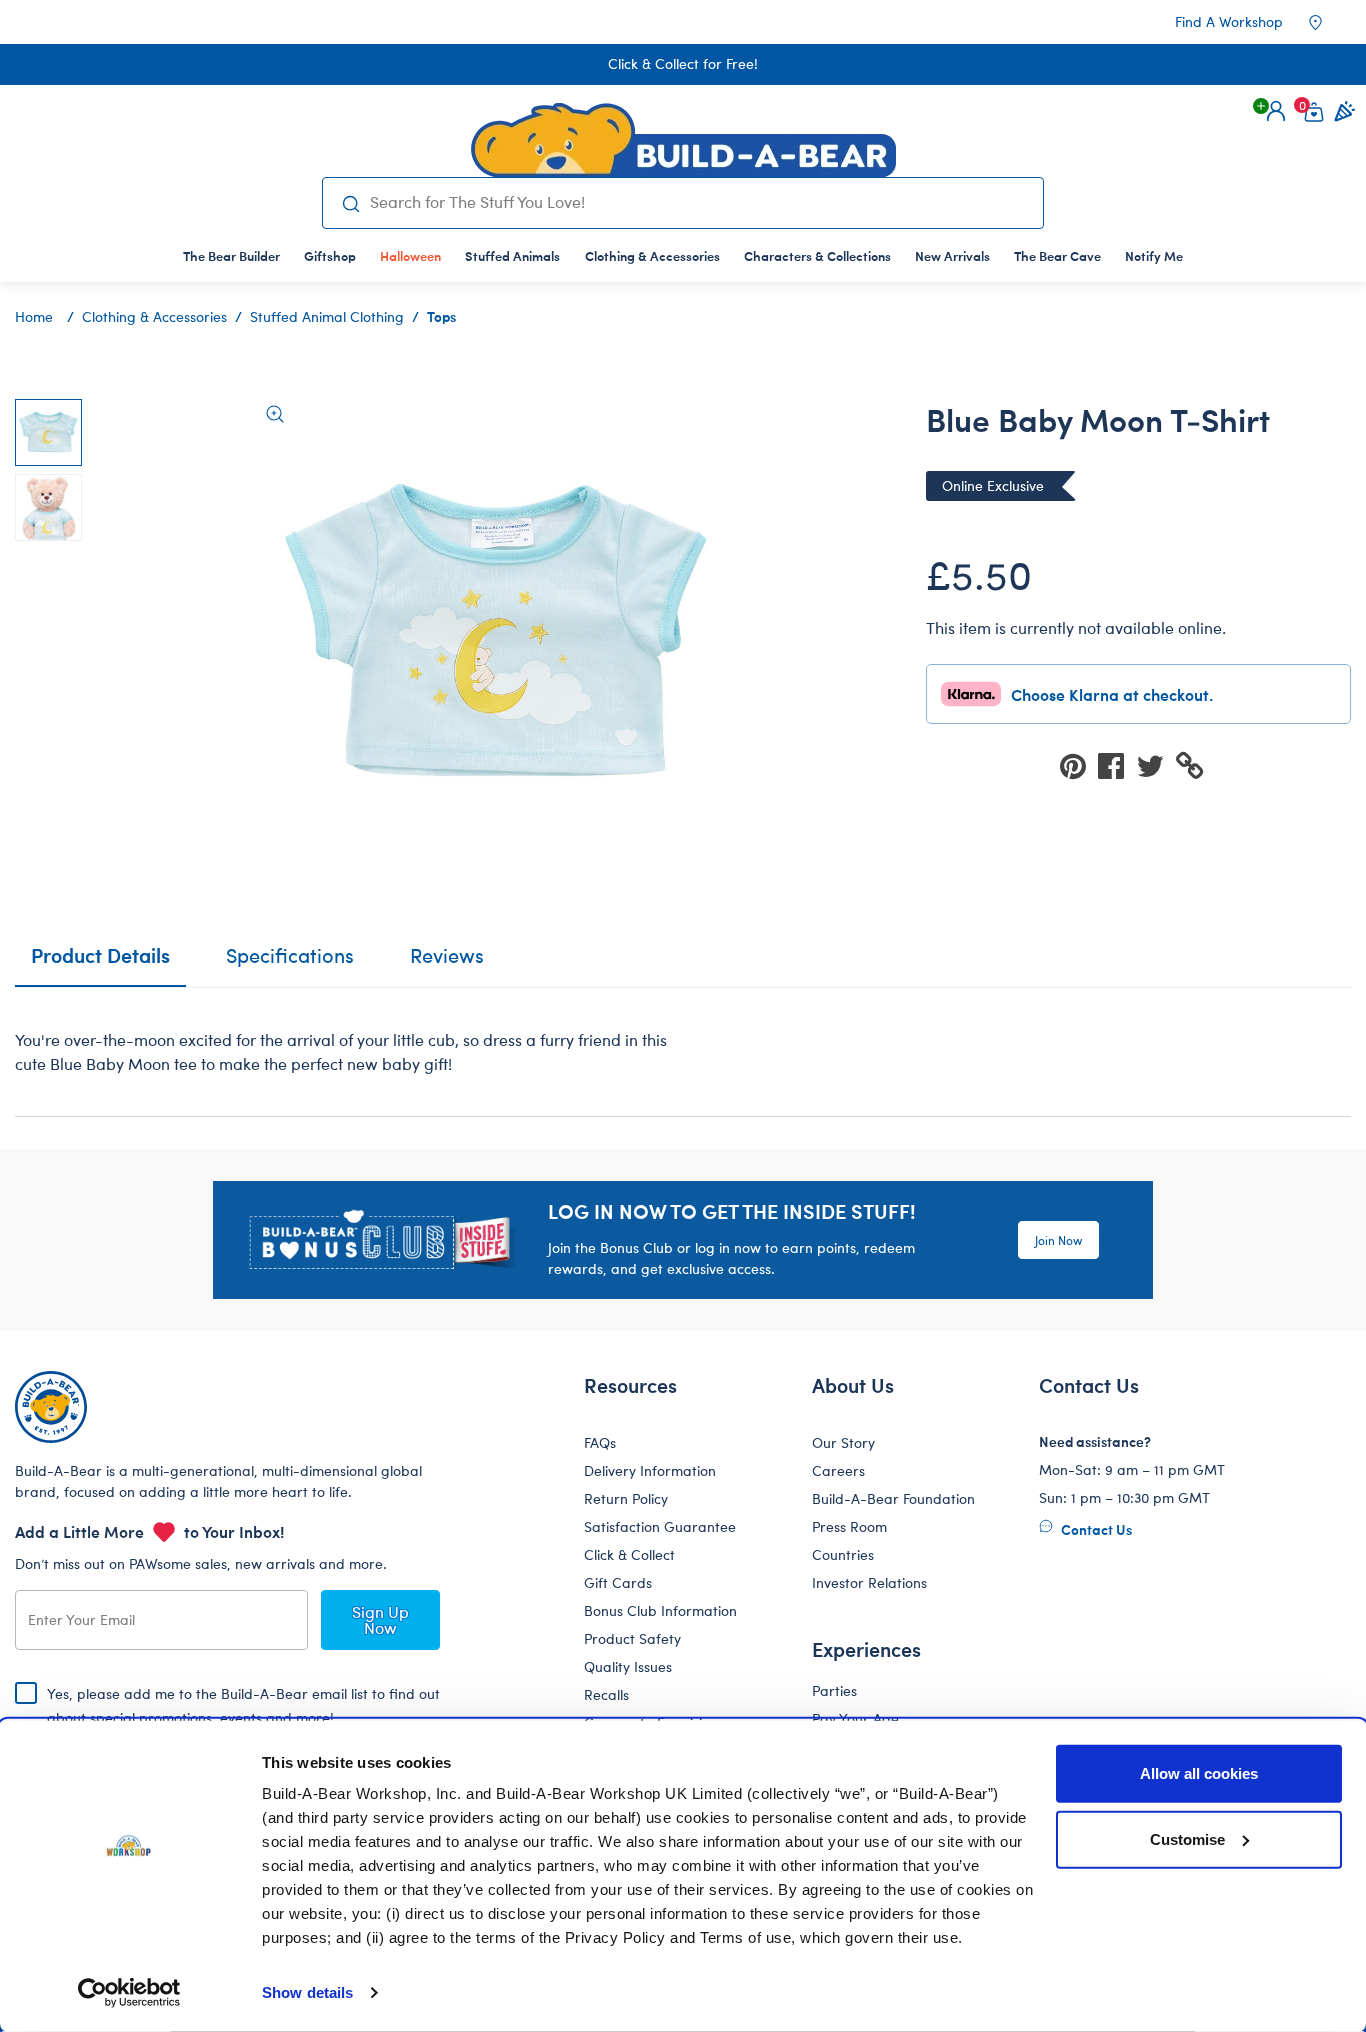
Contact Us (1095, 1529)
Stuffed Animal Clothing (327, 316)
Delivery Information (650, 1470)
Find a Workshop (1229, 21)
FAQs (600, 1442)
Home (34, 316)
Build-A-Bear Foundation (893, 1498)
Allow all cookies (1199, 1773)
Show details (307, 1992)
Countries (843, 1554)
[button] (1276, 111)
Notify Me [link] (1154, 255)
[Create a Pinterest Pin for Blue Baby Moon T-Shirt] (1079, 764)
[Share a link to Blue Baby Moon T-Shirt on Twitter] (1156, 764)
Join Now (1058, 1240)
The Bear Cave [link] (1057, 255)
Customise (1187, 1838)
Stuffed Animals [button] (512, 255)
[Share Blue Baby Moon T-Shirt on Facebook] (1117, 764)
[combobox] (698, 202)
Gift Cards (618, 1582)
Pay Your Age (855, 1718)
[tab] (290, 964)
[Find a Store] (1329, 22)
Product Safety (632, 1638)
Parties (834, 1690)
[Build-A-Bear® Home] (683, 140)
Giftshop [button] (330, 255)
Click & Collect (629, 1554)
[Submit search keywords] (350, 203)
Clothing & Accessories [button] (652, 255)
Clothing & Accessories (154, 316)
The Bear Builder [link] (231, 255)
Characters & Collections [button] (817, 255)
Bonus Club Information (660, 1610)
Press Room (849, 1526)
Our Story (843, 1442)
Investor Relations (869, 1582)
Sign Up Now (380, 1619)
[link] (410, 255)
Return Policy (626, 1498)
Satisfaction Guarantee (660, 1526)
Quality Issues (628, 1666)
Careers (838, 1470)
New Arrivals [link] (952, 255)
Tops (441, 316)
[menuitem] (231, 255)
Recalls (606, 1694)
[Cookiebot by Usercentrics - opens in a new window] (129, 1993)
